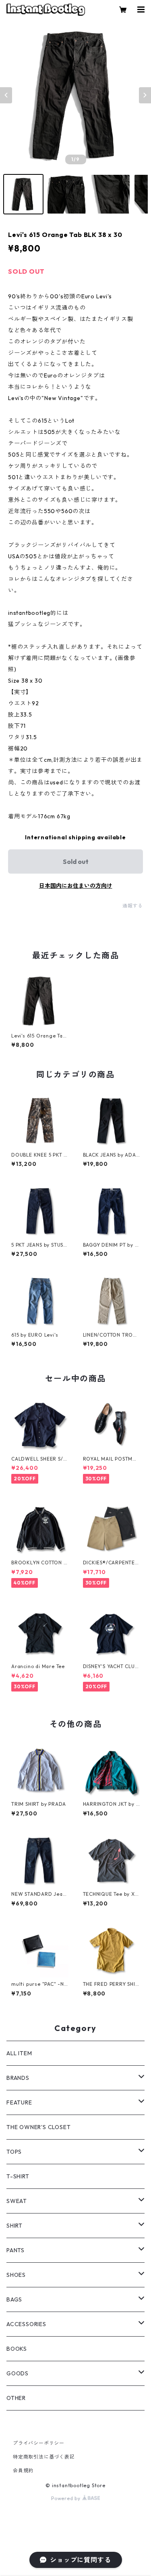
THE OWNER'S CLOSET (38, 2127)
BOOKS (17, 2349)
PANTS (16, 2250)
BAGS (14, 2299)
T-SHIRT (18, 2176)
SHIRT (14, 2226)
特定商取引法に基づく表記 (44, 2457)
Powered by (67, 2498)
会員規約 (23, 2470)
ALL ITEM (19, 2053)
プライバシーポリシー (39, 2443)
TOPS (14, 2152)
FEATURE (19, 2102)
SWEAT (17, 2201)
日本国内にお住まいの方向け (76, 886)
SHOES (16, 2275)
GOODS (18, 2373)
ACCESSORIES (26, 2324)
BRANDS (18, 2078)
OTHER (16, 2398)
